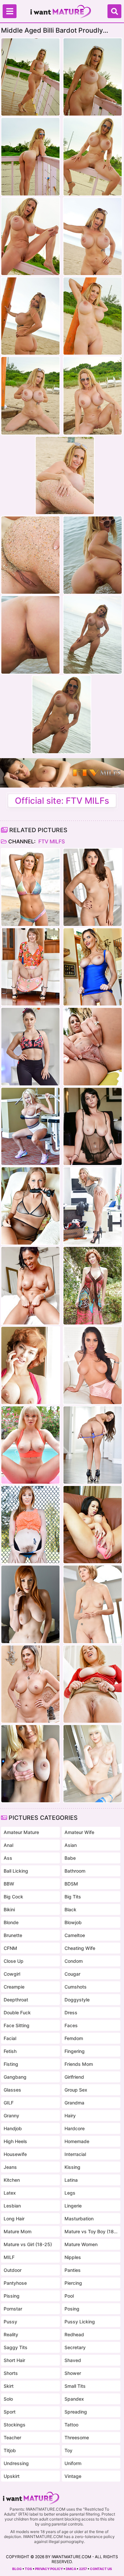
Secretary (75, 2347)
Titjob (10, 2450)
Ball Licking (16, 1871)
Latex (10, 2193)
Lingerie (73, 2206)
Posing (72, 2309)
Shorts (11, 2373)
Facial (10, 2038)
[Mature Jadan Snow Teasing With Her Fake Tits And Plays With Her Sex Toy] (93, 1525)
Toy (68, 2450)
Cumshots (76, 1987)
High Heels (15, 2141)
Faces (71, 2025)
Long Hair (14, 2219)
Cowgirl (12, 1974)
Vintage (73, 2476)
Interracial (75, 2154)
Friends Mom (79, 2064)
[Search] (114, 11)
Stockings (15, 2425)
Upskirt (12, 2476)
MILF (9, 2257)
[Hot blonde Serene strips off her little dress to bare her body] (30, 1764)
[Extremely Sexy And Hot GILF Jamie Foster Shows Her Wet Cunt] (30, 967)
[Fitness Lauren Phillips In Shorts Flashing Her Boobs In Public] (30, 1525)
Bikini (9, 1909)
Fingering (75, 2051)
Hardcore (75, 2128)
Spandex (74, 2399)
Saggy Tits (16, 2347)
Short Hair (14, 2360)
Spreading (76, 2412)
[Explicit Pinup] (30, 1365)
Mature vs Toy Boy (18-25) (91, 2231)
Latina (71, 2180)
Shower (73, 2373)
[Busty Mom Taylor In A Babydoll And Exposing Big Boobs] (93, 1126)
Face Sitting (17, 2025)
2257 (83, 2569)
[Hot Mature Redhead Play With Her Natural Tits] (93, 1286)
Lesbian (12, 2206)
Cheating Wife (80, 1948)
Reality (11, 2334)
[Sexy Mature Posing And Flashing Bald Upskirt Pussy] (93, 1684)
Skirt (9, 2386)
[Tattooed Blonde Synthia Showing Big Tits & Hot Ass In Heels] (93, 1206)
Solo (8, 2399)
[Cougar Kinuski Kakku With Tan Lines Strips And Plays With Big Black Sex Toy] (30, 1206)
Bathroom (75, 1871)
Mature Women (81, 2244)
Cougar (72, 1974)
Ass (8, 1858)
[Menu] (10, 11)
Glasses (12, 2090)
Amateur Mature (21, 1832)
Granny (11, 2116)
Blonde (11, 1922)
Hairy (70, 2116)
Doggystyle (77, 2000)
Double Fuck (17, 2012)
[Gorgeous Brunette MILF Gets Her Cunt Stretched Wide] (30, 1046)
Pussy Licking (80, 2322)
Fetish (10, 2051)
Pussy (10, 2322)
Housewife (15, 2154)
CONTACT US (101, 2569)
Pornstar (13, 2309)
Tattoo (71, 2425)
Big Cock (13, 1897)
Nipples (73, 2257)
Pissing (12, 2296)
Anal (8, 1845)
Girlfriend (74, 2077)
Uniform (73, 2463)
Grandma (74, 2103)
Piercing (73, 2283)
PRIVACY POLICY (49, 2569)
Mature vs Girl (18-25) (28, 2244)
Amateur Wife (79, 1832)
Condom (74, 1961)
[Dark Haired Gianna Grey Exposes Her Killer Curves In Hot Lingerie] (93, 1365)
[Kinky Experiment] (30, 1286)
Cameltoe (75, 1935)
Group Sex (76, 2090)
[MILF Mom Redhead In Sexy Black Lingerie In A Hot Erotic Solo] (30, 1604)
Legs (70, 2193)
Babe (70, 1858)
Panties (73, 2270)
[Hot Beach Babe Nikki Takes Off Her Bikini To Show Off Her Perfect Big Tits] (30, 887)
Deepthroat (16, 2000)
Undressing (16, 2463)
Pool (69, 2296)
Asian (71, 1845)
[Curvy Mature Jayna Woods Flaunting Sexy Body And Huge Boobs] (30, 1684)
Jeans (10, 2167)
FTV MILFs (51, 841)
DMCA (71, 2569)
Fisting (11, 2064)
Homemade (77, 2141)
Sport (10, 2412)
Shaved (73, 2360)
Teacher (12, 2437)
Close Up (14, 1961)
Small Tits (75, 2386)
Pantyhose (15, 2283)
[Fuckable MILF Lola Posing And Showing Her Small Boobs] (93, 887)
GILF (9, 2103)
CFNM (10, 1948)
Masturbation (79, 2219)
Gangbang (15, 2077)
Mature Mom (18, 2231)
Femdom (74, 2038)
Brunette (13, 1935)
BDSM (71, 1884)
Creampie (14, 1987)
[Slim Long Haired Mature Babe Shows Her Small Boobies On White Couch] (93, 1445)
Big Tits (73, 1897)
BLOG (17, 2569)
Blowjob (73, 1922)
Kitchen (12, 2180)
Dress (71, 2012)
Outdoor (13, 2270)
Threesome (77, 2437)
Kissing (72, 2167)
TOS (28, 2569)
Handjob (13, 2128)
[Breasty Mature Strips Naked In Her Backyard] (93, 1046)
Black (70, 1909)
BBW (9, 1884)
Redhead (74, 2334)
